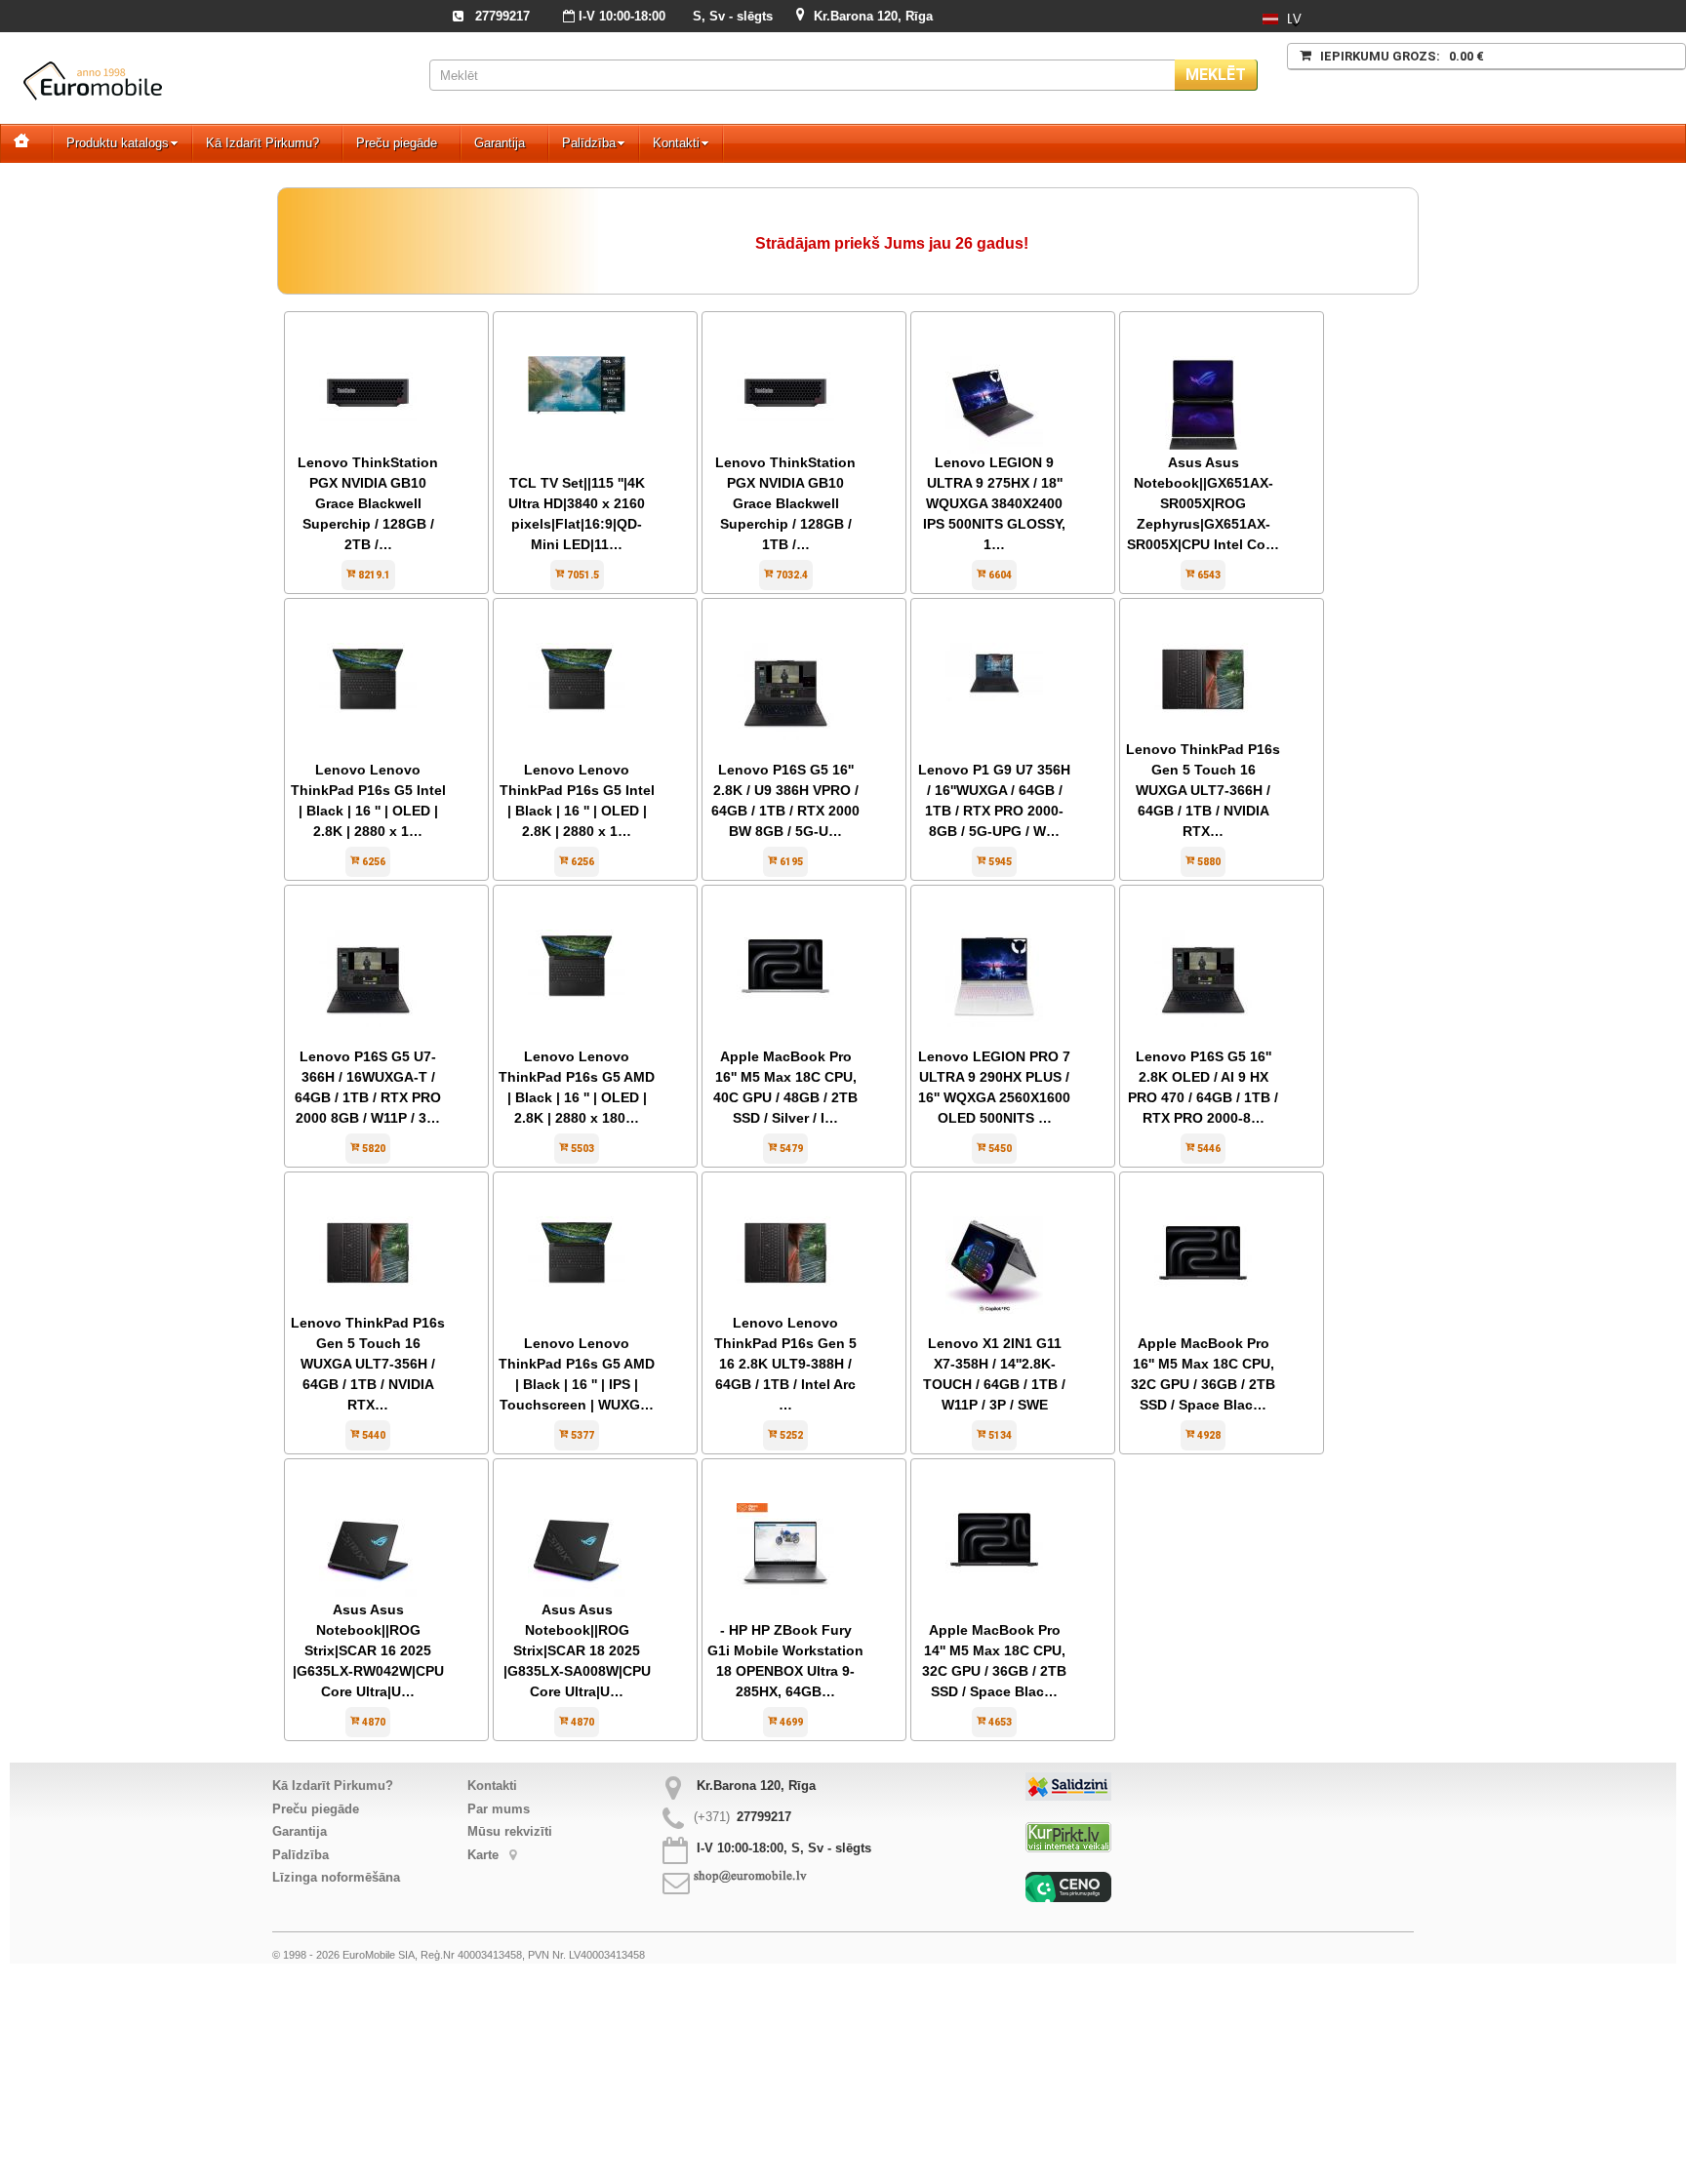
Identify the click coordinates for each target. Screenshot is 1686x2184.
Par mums (499, 1809)
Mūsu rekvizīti (510, 1831)
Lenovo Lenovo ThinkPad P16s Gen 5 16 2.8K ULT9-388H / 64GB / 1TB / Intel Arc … (785, 1364)
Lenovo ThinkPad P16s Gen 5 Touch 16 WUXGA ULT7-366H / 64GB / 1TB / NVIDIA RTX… (1203, 790)
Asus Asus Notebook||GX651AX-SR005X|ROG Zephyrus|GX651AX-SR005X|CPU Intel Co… (1203, 503)
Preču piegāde (397, 143)
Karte (485, 1855)
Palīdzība (589, 143)
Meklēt (1216, 75)
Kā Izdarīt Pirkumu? (262, 143)
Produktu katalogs (118, 143)
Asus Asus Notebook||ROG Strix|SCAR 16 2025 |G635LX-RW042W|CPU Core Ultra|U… (368, 1650)
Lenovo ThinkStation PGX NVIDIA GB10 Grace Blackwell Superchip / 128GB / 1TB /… (785, 503)
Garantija (500, 143)
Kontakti (676, 143)
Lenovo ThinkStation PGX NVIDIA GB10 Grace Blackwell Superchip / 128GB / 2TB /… (368, 503)
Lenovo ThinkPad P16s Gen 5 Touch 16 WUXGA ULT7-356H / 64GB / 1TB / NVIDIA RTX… (368, 1364)
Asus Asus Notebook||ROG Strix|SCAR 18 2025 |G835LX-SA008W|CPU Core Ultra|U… (577, 1650)
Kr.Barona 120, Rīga (873, 16)
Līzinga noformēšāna (336, 1877)
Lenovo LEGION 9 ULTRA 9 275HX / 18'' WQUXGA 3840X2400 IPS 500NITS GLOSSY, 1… (994, 503)
